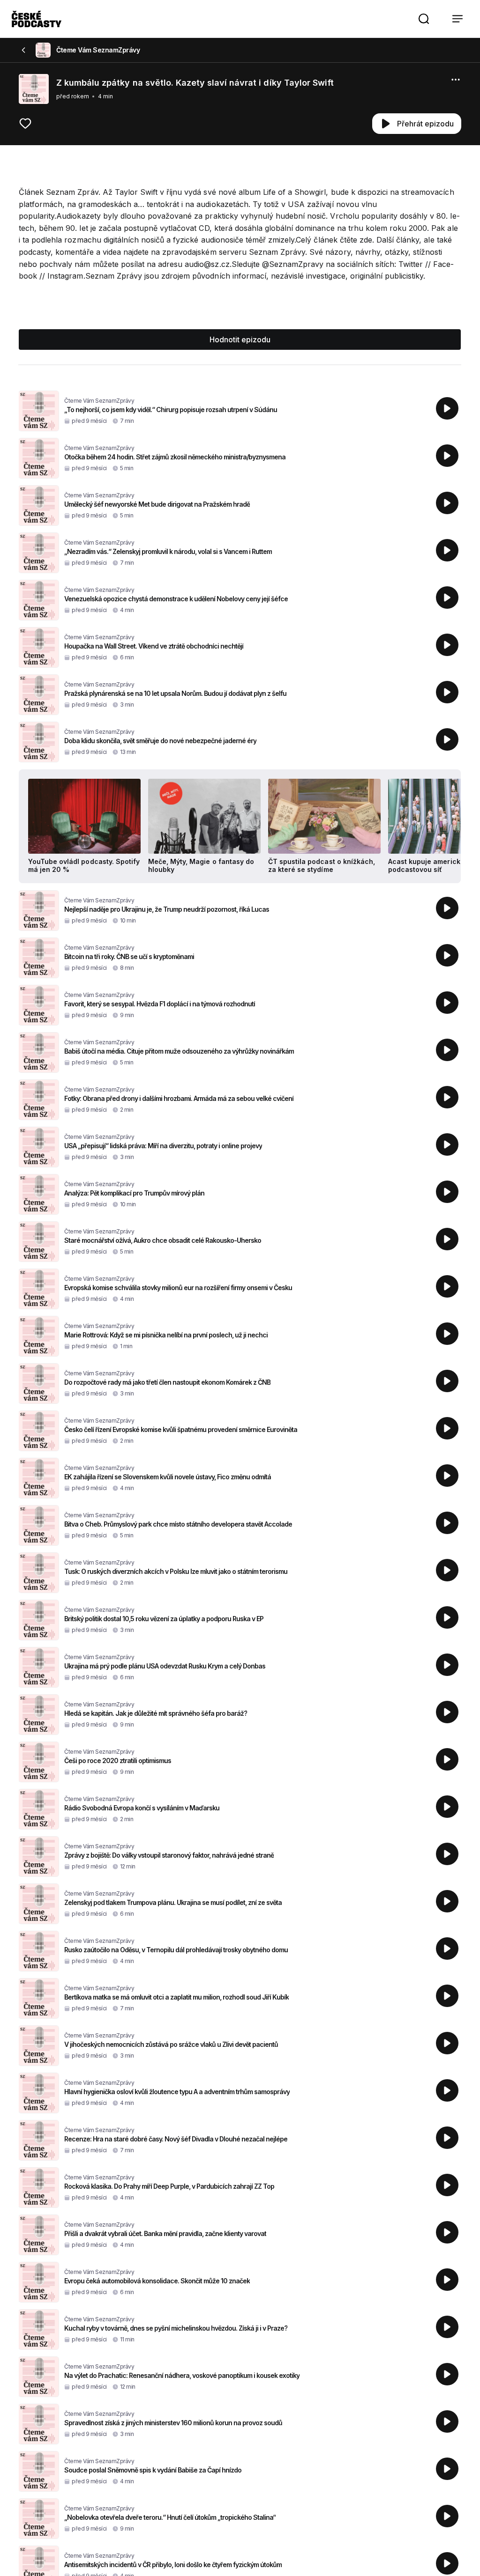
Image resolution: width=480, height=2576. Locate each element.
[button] (424, 19)
